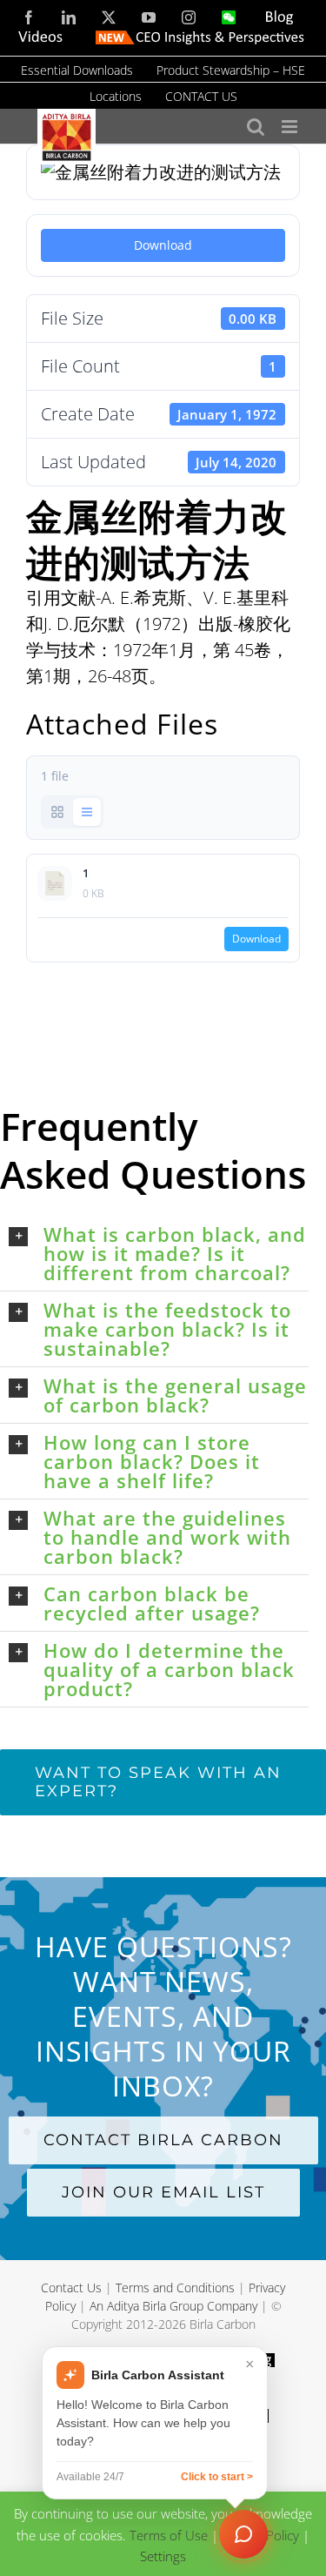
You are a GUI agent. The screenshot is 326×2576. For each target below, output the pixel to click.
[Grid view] (57, 812)
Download (163, 245)
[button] (159, 1253)
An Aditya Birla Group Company (173, 2306)
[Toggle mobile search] (256, 127)
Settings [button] (163, 2556)
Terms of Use (169, 2534)
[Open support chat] (243, 2534)
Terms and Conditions (175, 2288)
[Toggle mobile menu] (291, 127)
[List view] (87, 812)
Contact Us (71, 2288)
